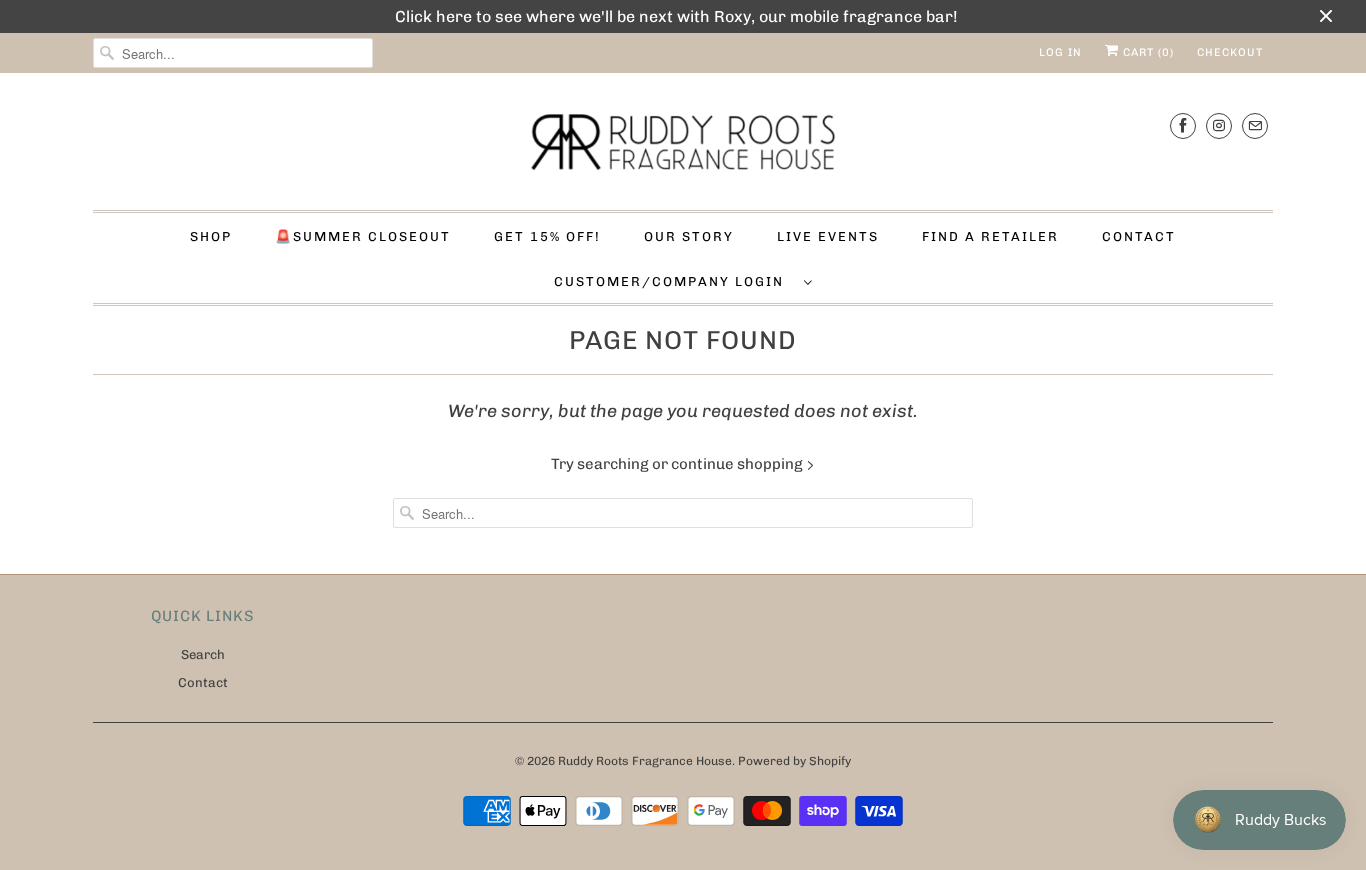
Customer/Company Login (674, 281)
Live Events (828, 236)
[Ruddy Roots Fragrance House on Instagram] (1219, 125)
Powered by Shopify (794, 761)
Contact (1139, 236)
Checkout (1230, 52)
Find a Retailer (990, 236)
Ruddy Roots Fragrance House (645, 761)
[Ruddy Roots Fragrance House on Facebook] (1183, 125)
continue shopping (738, 464)
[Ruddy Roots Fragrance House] (683, 146)
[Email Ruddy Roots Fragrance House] (1255, 125)
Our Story (689, 236)
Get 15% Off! (547, 236)
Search (203, 654)
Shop (211, 236)
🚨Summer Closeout (363, 236)
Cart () (1146, 52)
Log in (1060, 52)
